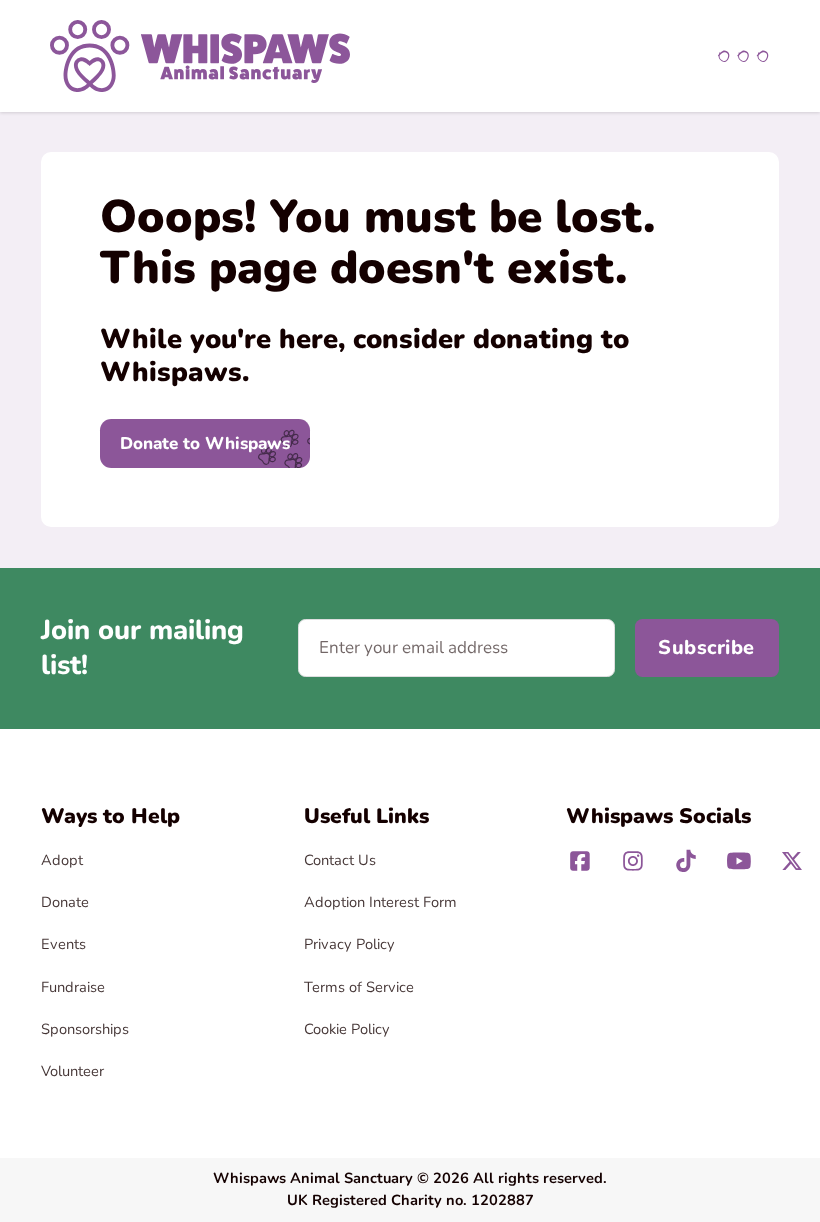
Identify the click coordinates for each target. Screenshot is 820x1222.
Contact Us (340, 860)
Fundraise (73, 987)
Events (63, 944)
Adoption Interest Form (380, 902)
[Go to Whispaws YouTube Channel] (739, 861)
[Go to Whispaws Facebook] (580, 861)
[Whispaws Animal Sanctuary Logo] (200, 54)
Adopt (62, 860)
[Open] (743, 56)
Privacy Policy (349, 944)
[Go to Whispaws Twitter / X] (792, 861)
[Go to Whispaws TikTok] (686, 861)
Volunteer (72, 1071)
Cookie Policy (347, 1029)
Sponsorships (85, 1029)
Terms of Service (359, 987)
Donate (65, 902)
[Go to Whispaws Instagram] (633, 861)
